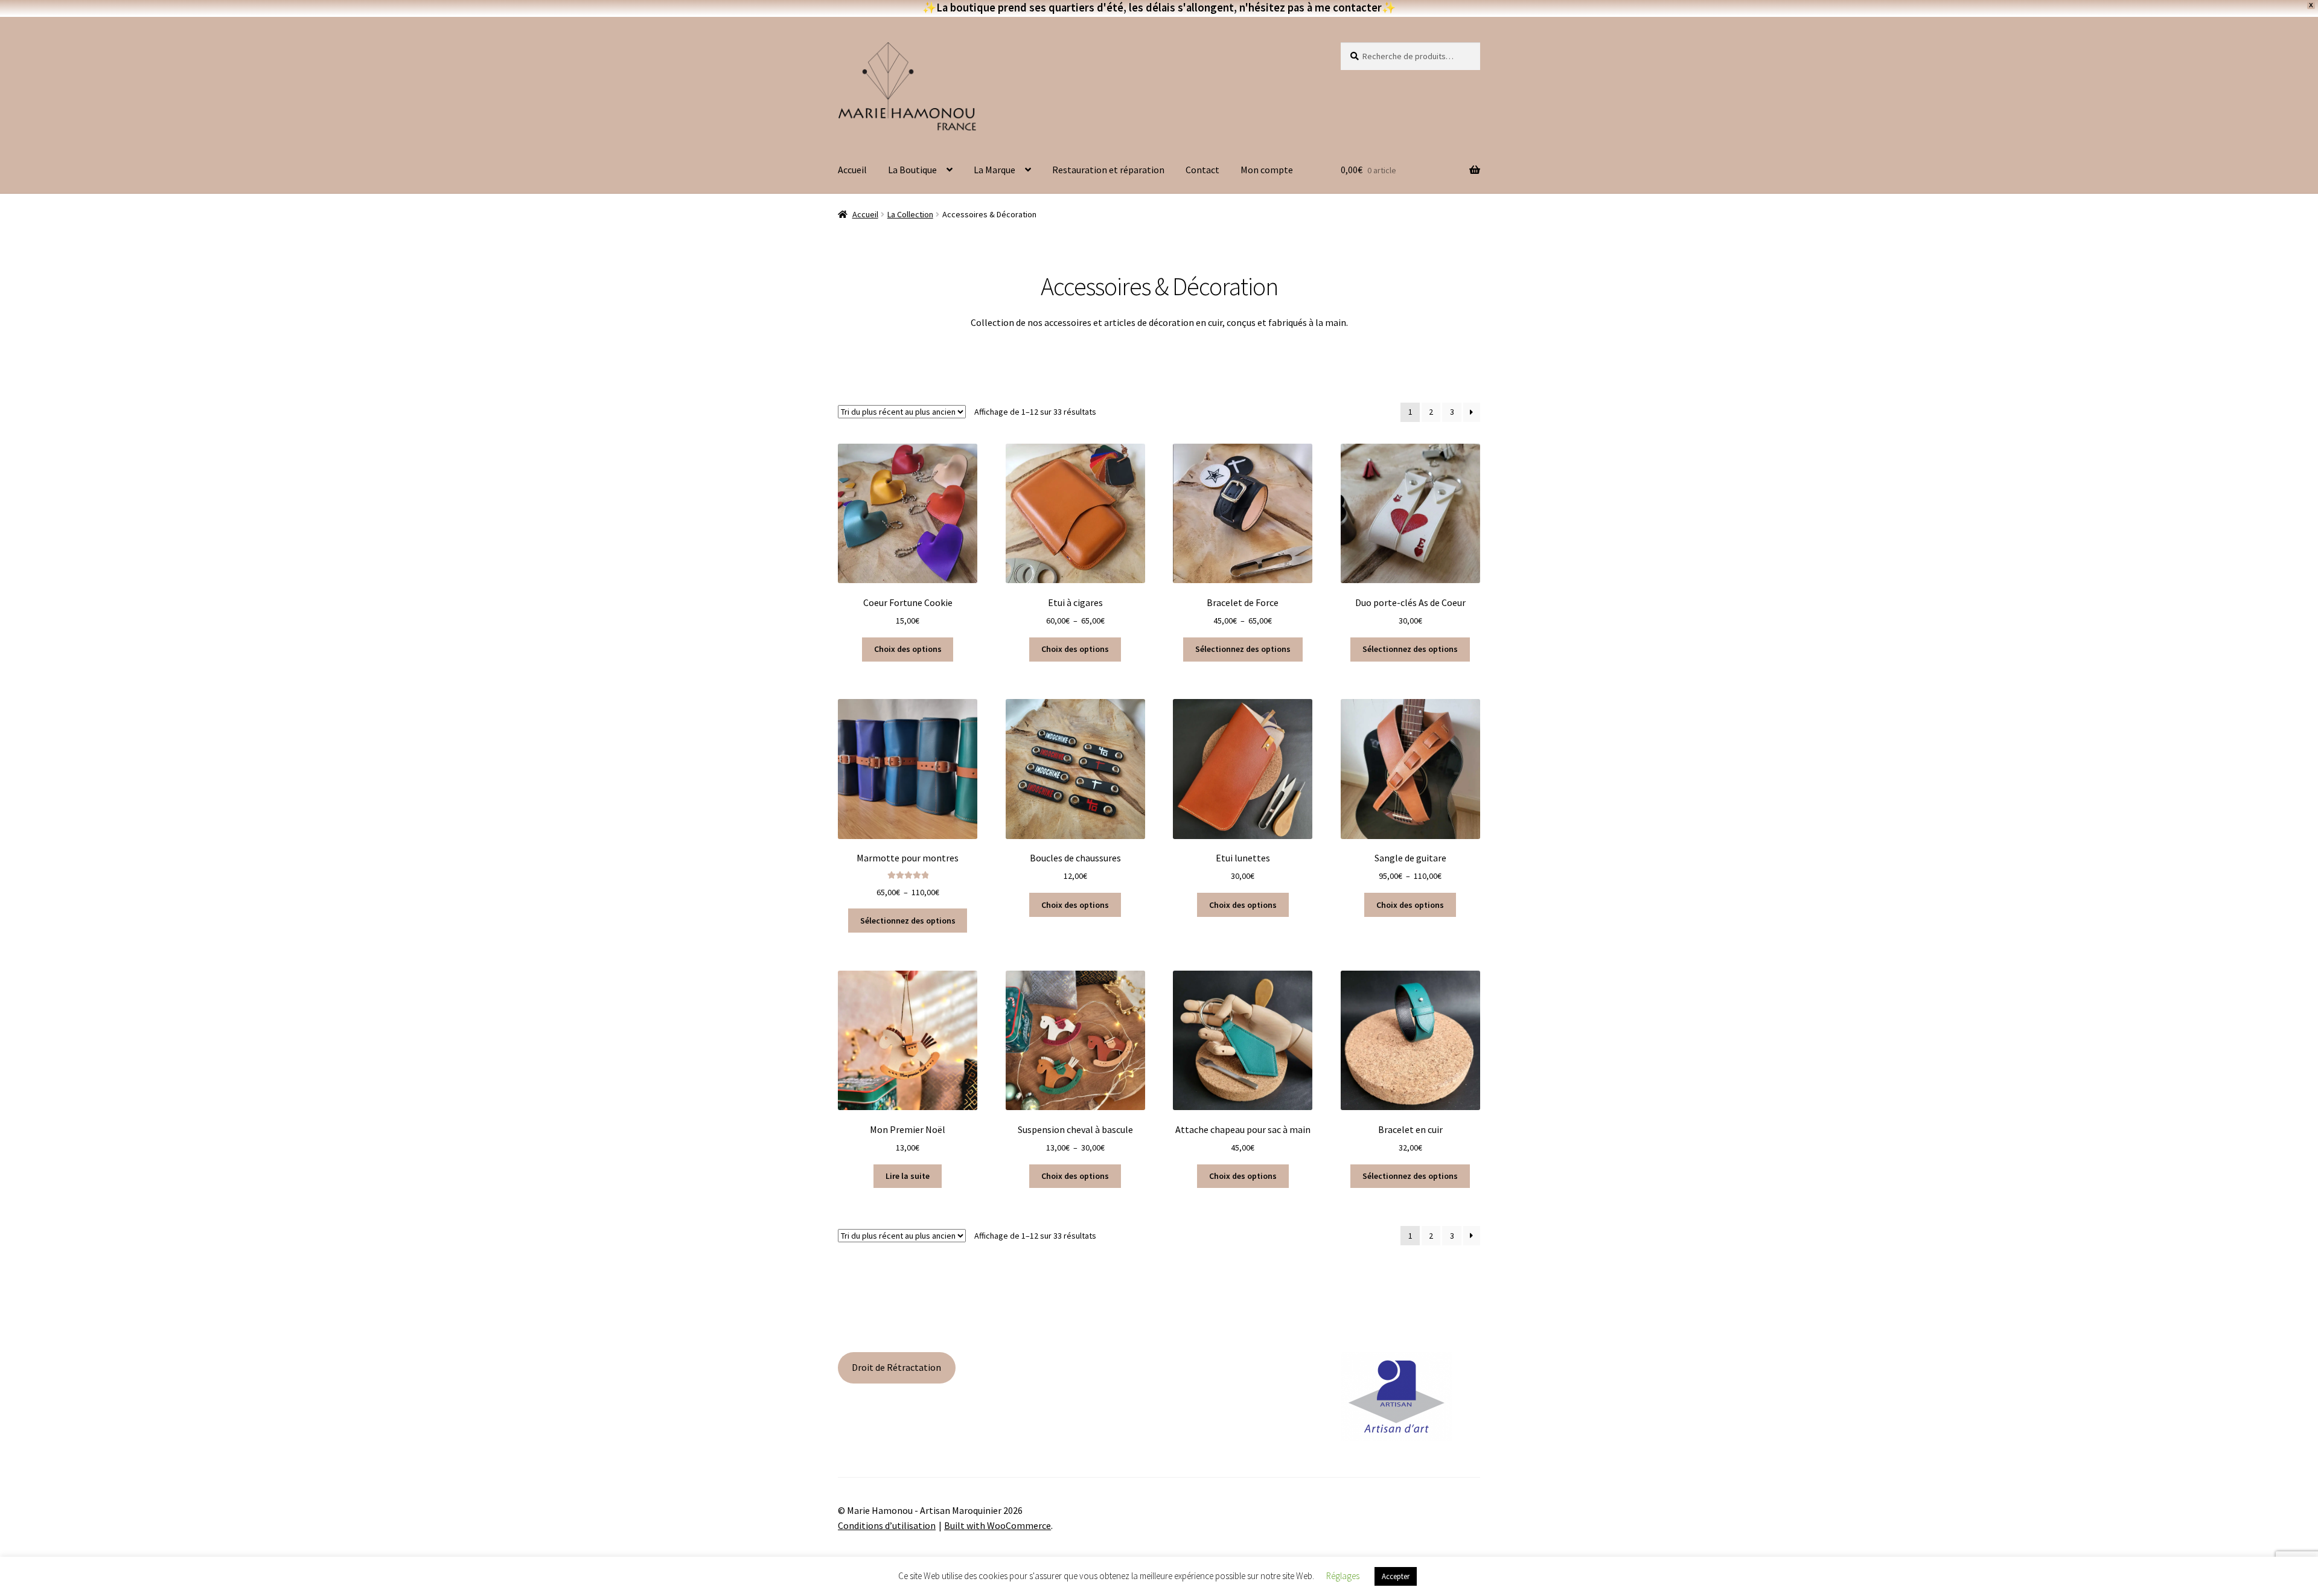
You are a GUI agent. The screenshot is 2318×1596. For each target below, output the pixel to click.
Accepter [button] (1396, 1576)
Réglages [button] (1343, 1576)
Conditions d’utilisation (887, 1525)
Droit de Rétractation (896, 1367)
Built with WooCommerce (998, 1525)
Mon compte (1267, 170)
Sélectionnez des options (1243, 649)
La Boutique (912, 170)
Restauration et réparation (1108, 170)
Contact (1202, 170)
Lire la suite (908, 1176)
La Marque (995, 170)
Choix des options (908, 649)
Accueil (852, 170)
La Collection (910, 214)
